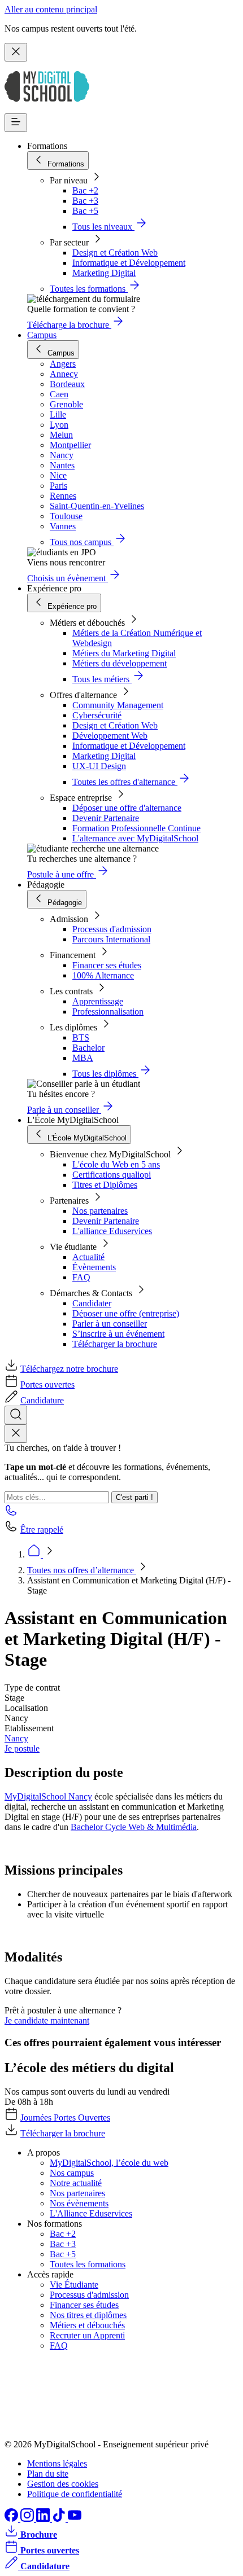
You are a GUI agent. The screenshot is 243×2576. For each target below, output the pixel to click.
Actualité (88, 1257)
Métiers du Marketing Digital (124, 653)
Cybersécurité (97, 715)
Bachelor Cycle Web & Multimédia (134, 1827)
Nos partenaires (100, 1211)
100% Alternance (103, 975)
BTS (81, 1037)
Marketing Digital (104, 273)
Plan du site (48, 2474)
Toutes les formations (88, 2264)
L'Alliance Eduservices (91, 2213)
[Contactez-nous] (11, 1514)
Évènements (94, 1267)
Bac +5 (85, 211)
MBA (83, 1058)
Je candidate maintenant (47, 2020)
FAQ (81, 1277)
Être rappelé (42, 1530)
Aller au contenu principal (51, 9)
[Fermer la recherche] (16, 1434)
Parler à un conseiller (110, 1324)
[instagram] (28, 2519)
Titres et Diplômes (105, 1185)
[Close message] (16, 52)
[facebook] (12, 2519)
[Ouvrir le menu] (16, 123)
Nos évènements (79, 2203)
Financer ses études (107, 965)
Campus (42, 335)
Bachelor (88, 1048)
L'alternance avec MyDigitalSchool (135, 838)
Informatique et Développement (129, 263)
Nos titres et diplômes (88, 2315)
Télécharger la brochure (115, 1344)
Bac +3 (85, 201)
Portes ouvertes (47, 1384)
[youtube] (75, 2519)
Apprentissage (98, 1001)
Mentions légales (57, 2463)
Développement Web (110, 736)
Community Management (118, 705)
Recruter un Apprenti (87, 2335)
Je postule (22, 1748)
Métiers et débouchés (87, 2325)
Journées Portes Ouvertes (65, 2118)
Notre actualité (76, 2183)
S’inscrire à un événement (118, 1334)
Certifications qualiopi (112, 1175)
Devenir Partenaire (106, 818)
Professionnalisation (108, 1011)
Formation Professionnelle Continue (136, 828)
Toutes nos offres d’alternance (82, 1570)
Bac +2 (85, 190)
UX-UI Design (99, 766)
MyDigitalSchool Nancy (48, 1796)
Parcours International (111, 939)
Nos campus (72, 2173)
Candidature (42, 1400)
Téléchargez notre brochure (69, 1369)
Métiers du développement (120, 663)
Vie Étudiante (74, 2285)
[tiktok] (60, 2519)
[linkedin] (44, 2519)
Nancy (16, 1738)
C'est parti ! (134, 1497)
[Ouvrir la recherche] (16, 1415)
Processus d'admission (112, 929)
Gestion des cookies (63, 2484)
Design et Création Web (115, 253)
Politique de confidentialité (75, 2494)
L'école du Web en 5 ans (116, 1164)
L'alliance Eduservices (112, 1231)
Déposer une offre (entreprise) (126, 1313)
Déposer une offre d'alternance (127, 808)
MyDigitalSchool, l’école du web (109, 2163)
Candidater (92, 1303)
